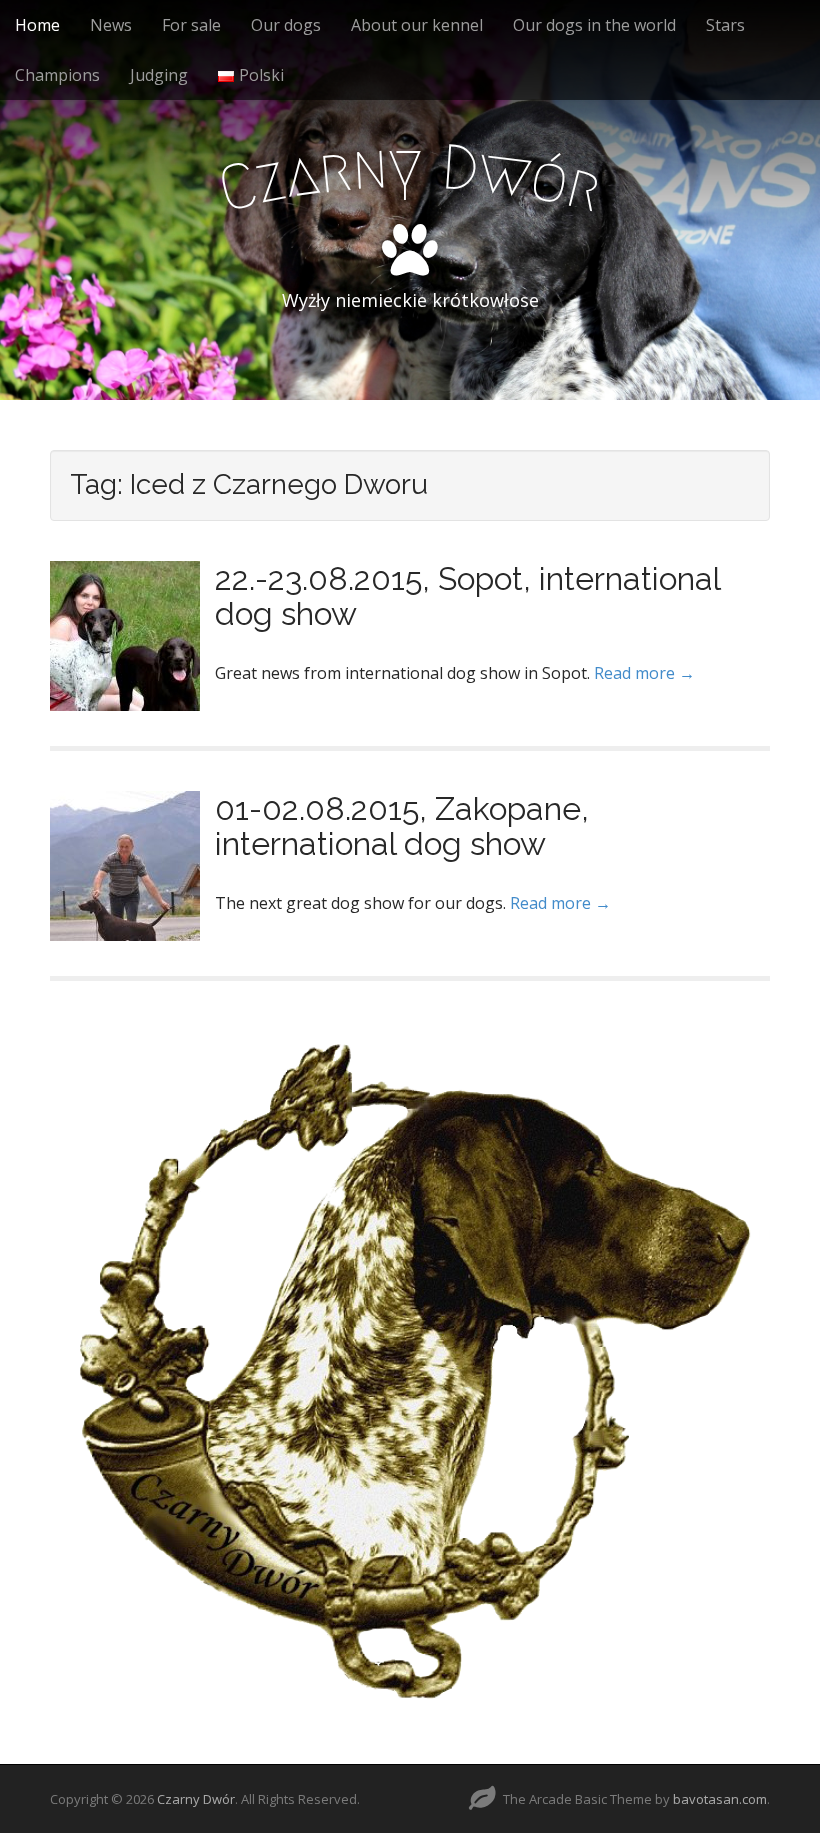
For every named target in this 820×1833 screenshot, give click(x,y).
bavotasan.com (720, 1799)
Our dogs (286, 25)
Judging (159, 75)
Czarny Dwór (196, 1799)
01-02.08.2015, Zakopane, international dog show (402, 826)
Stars (725, 25)
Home (37, 25)
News (111, 25)
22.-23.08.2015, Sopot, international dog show (467, 596)
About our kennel (417, 25)
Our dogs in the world (594, 25)
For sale (191, 25)
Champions (57, 75)
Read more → (644, 673)
